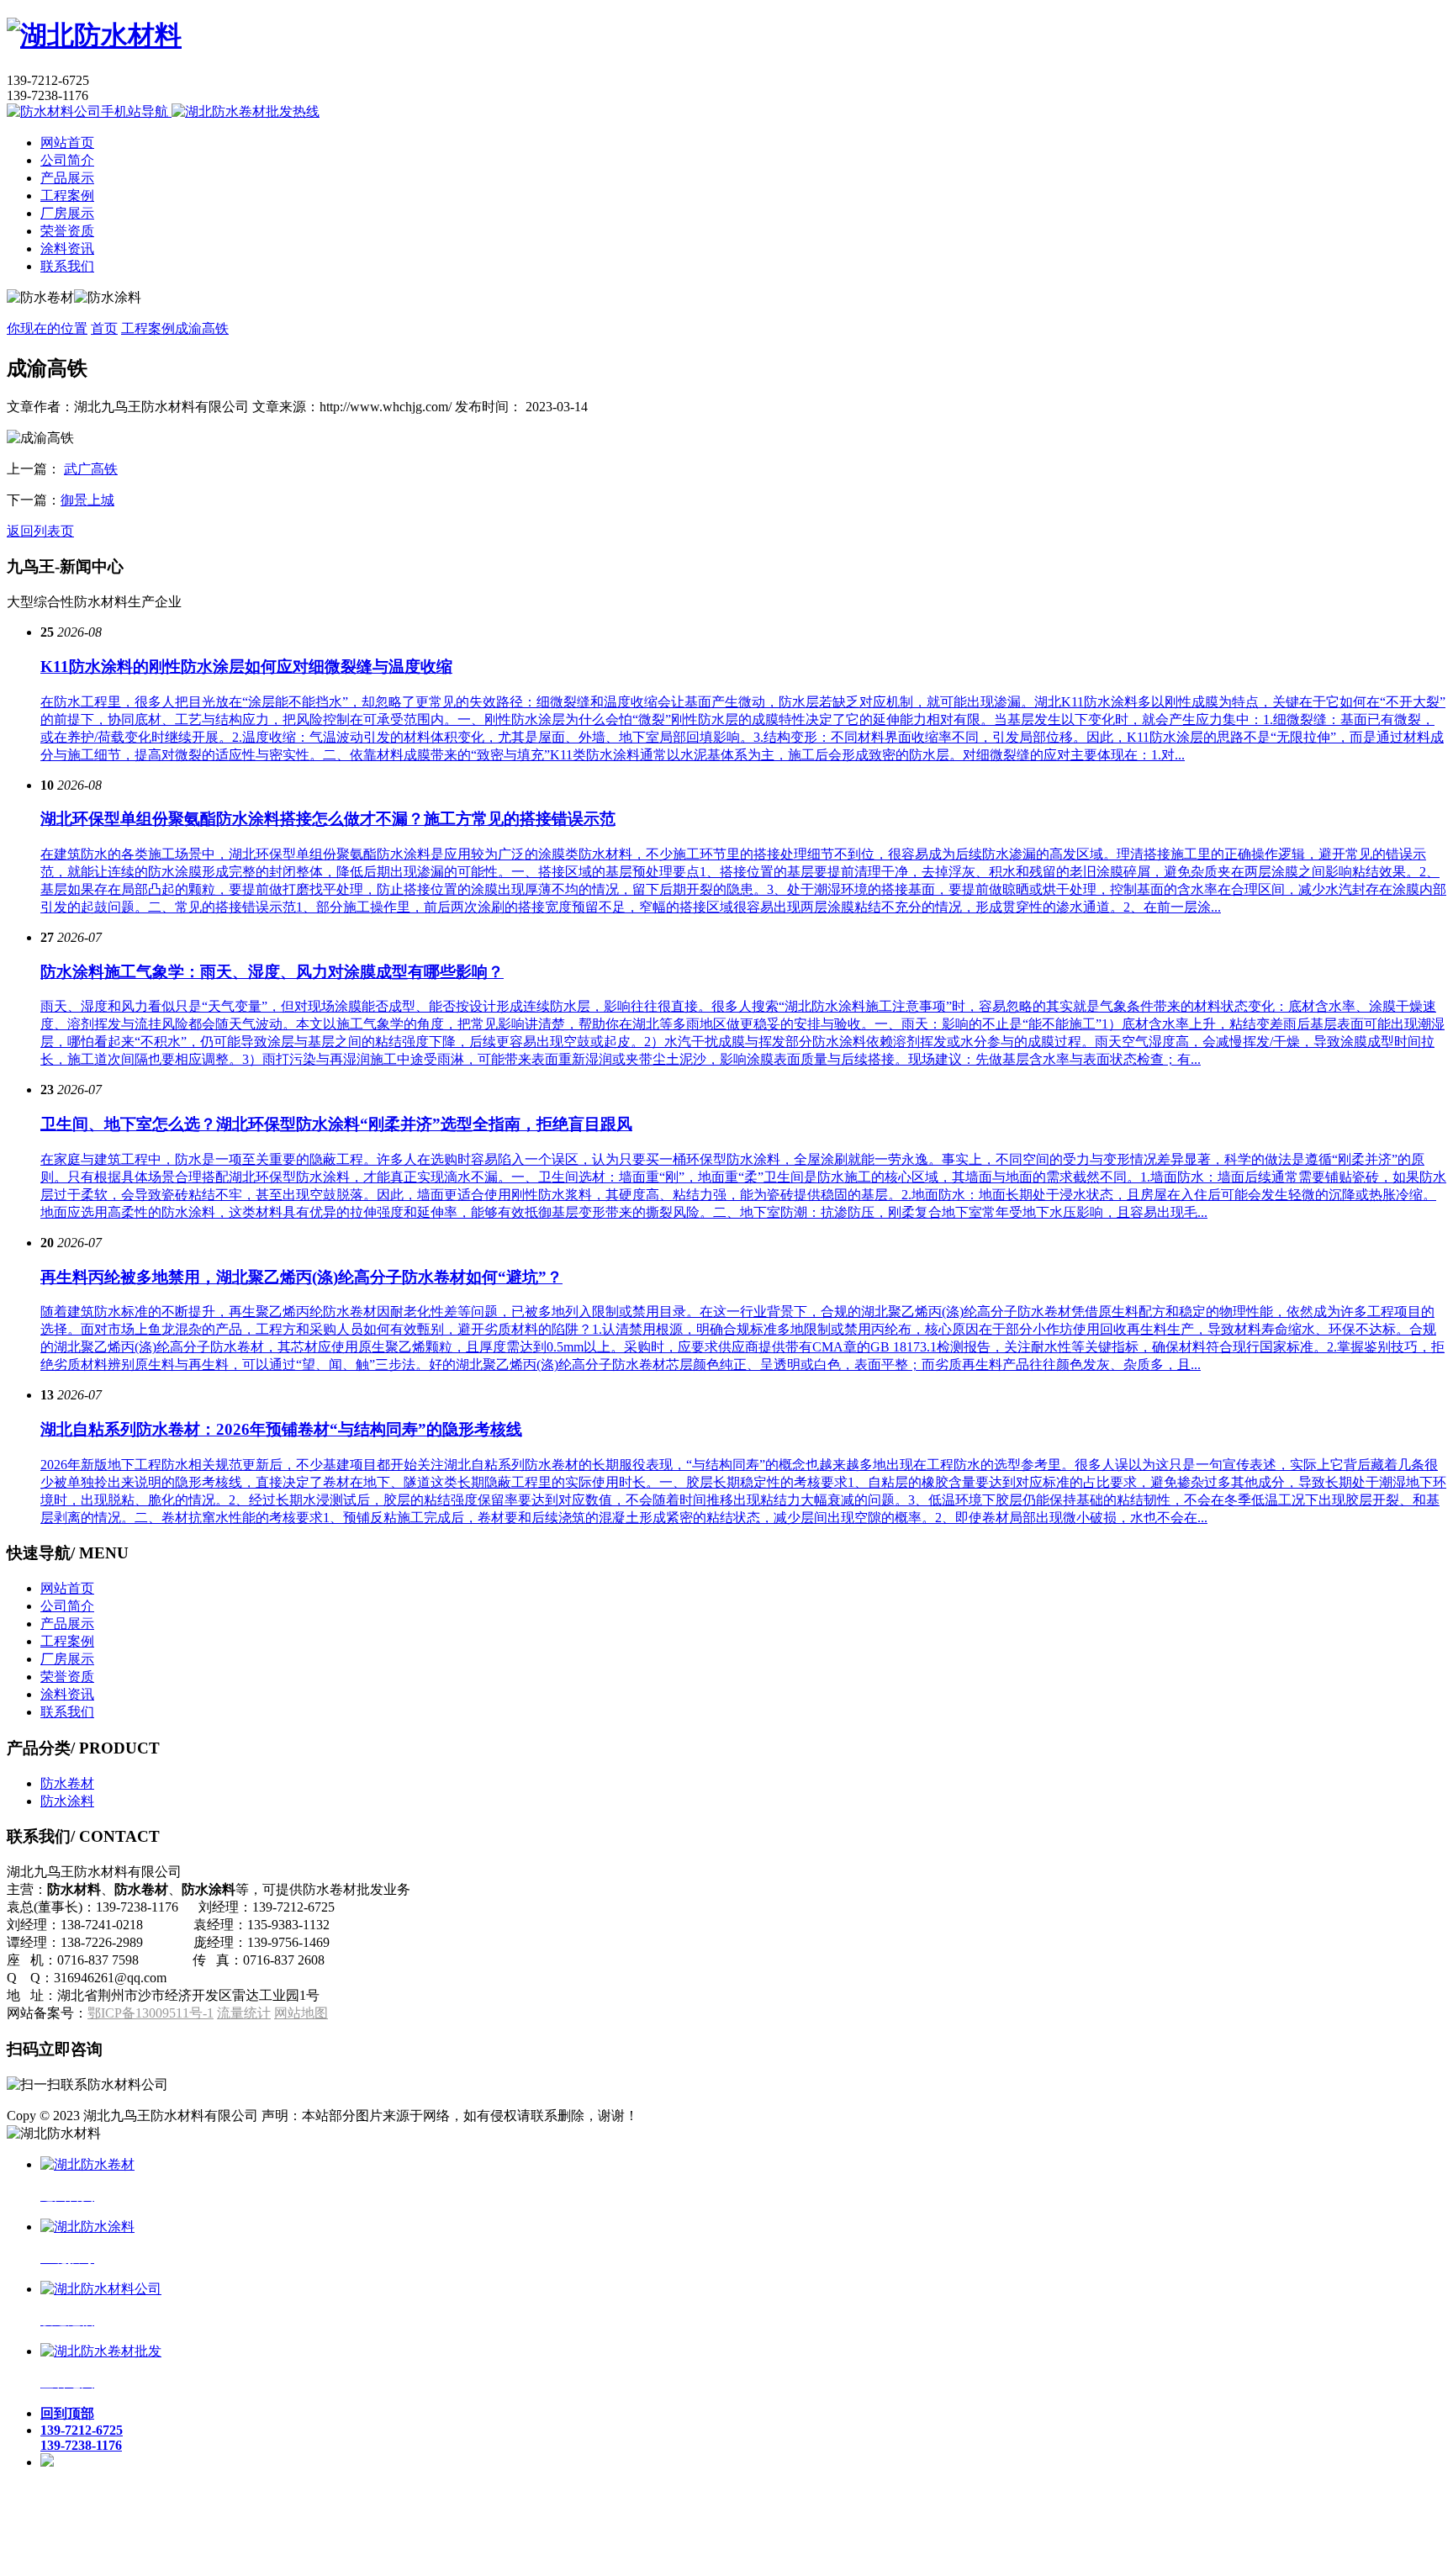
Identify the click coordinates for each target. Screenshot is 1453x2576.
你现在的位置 (47, 328)
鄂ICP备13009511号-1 (151, 2013)
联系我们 (67, 266)
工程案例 (67, 196)
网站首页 (67, 143)
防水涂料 (67, 1801)
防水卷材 (67, 1783)
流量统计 (244, 2013)
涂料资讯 (67, 249)
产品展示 (67, 178)
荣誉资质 (67, 231)
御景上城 (87, 500)
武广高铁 (91, 469)
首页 (104, 328)
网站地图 (301, 2013)
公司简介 (67, 160)
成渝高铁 (202, 328)
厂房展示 (67, 213)
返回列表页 (40, 531)
